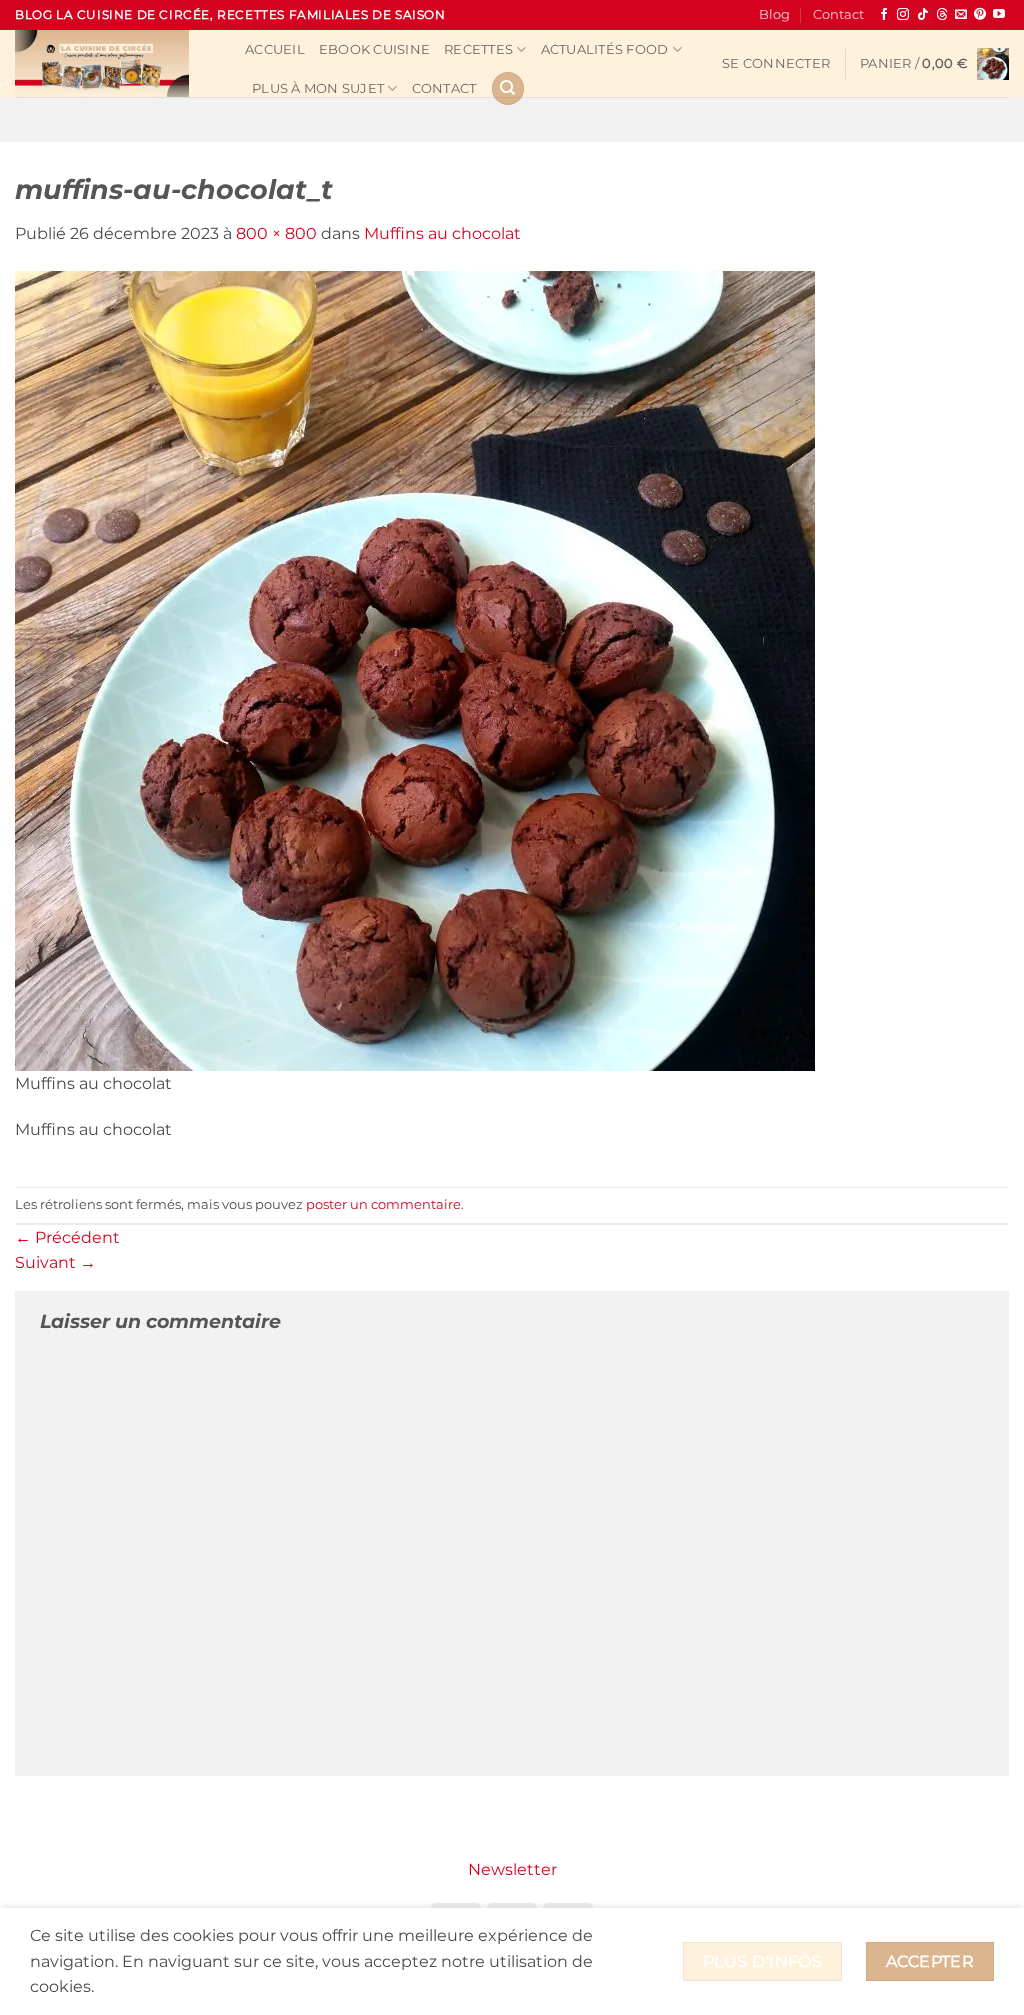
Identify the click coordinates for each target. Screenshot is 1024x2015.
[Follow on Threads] (942, 15)
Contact (838, 14)
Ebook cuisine (374, 49)
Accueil (275, 49)
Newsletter (512, 1869)
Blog (774, 14)
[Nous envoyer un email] (961, 15)
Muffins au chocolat (442, 233)
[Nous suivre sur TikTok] (923, 15)
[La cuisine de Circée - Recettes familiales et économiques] (115, 63)
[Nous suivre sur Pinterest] (980, 15)
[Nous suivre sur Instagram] (903, 15)
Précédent (67, 1237)
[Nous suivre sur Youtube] (999, 15)
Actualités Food (605, 49)
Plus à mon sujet (318, 88)
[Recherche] (508, 88)
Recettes (478, 49)
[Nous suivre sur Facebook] (884, 15)
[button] (776, 64)
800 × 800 (276, 233)
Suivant (55, 1262)
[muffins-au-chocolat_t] (415, 669)
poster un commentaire (383, 1204)
